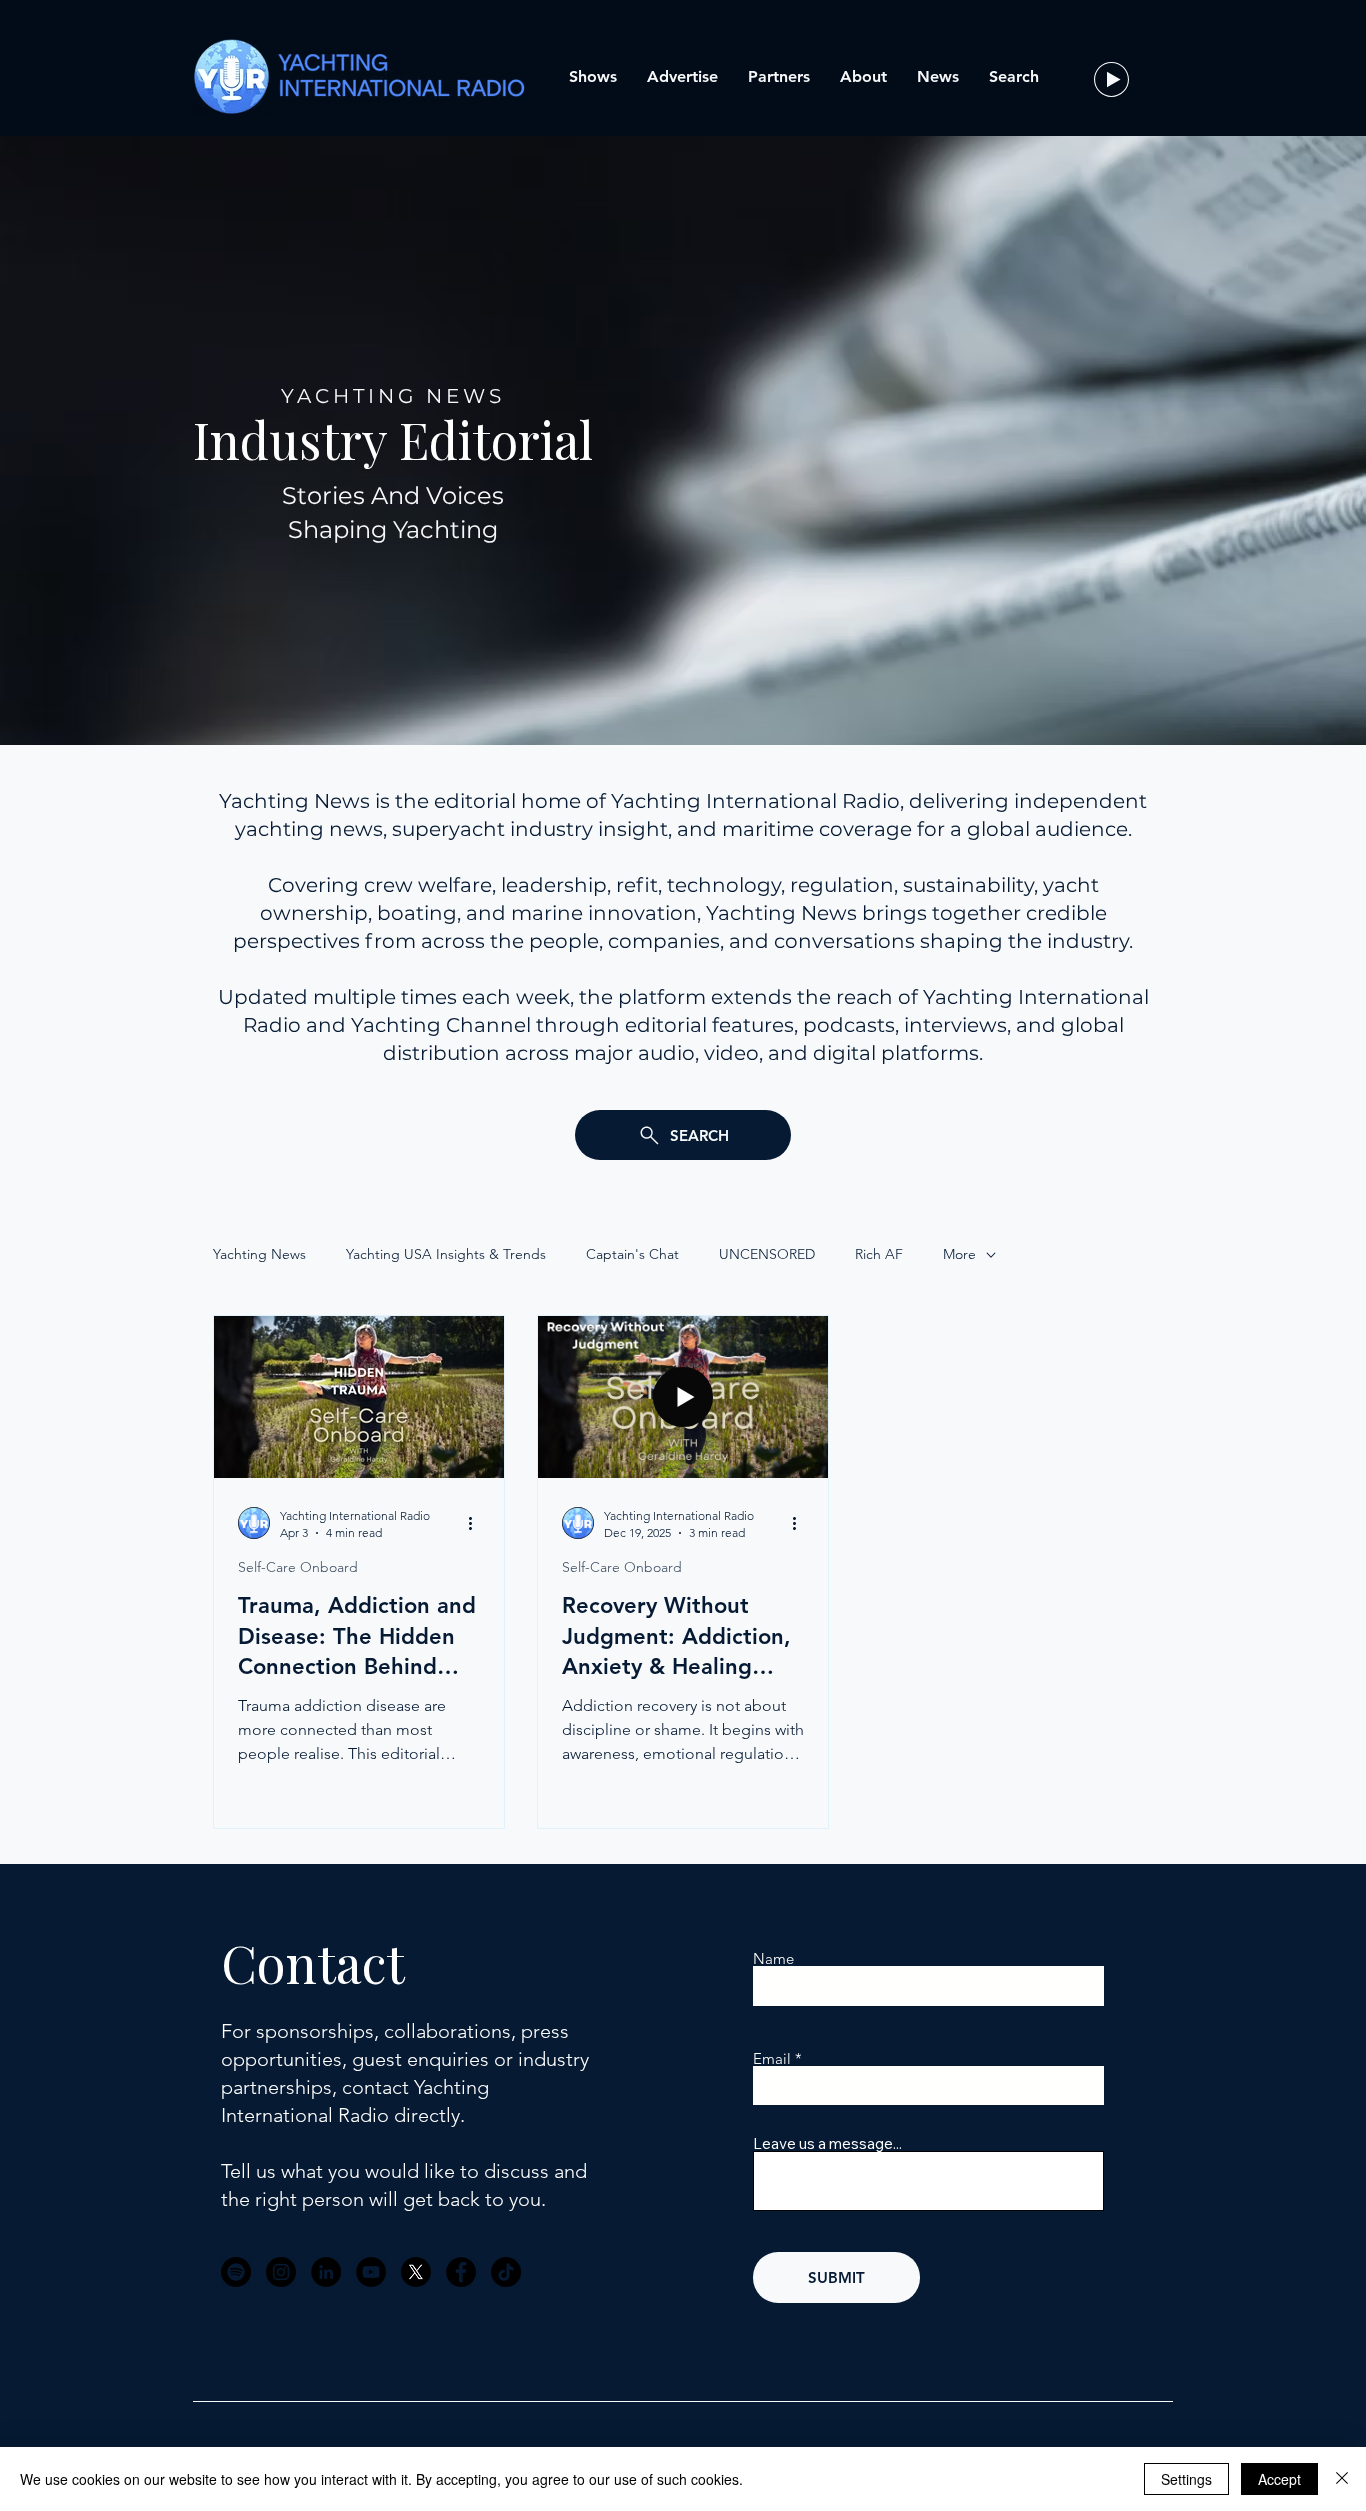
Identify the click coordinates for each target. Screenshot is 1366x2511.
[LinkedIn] (326, 2272)
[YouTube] (371, 2272)
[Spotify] (236, 2272)
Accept (1279, 2479)
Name (773, 1958)
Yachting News (259, 1254)
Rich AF (879, 1254)
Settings (1186, 2479)
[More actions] (477, 1523)
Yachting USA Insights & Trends (446, 1254)
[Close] (1342, 2479)
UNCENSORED (767, 1254)
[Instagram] (281, 2272)
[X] (416, 2272)
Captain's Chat (632, 1254)
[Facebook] (461, 2272)
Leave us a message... (827, 2143)
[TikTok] (506, 2272)
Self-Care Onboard (298, 1567)
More (959, 1254)
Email (772, 2058)
